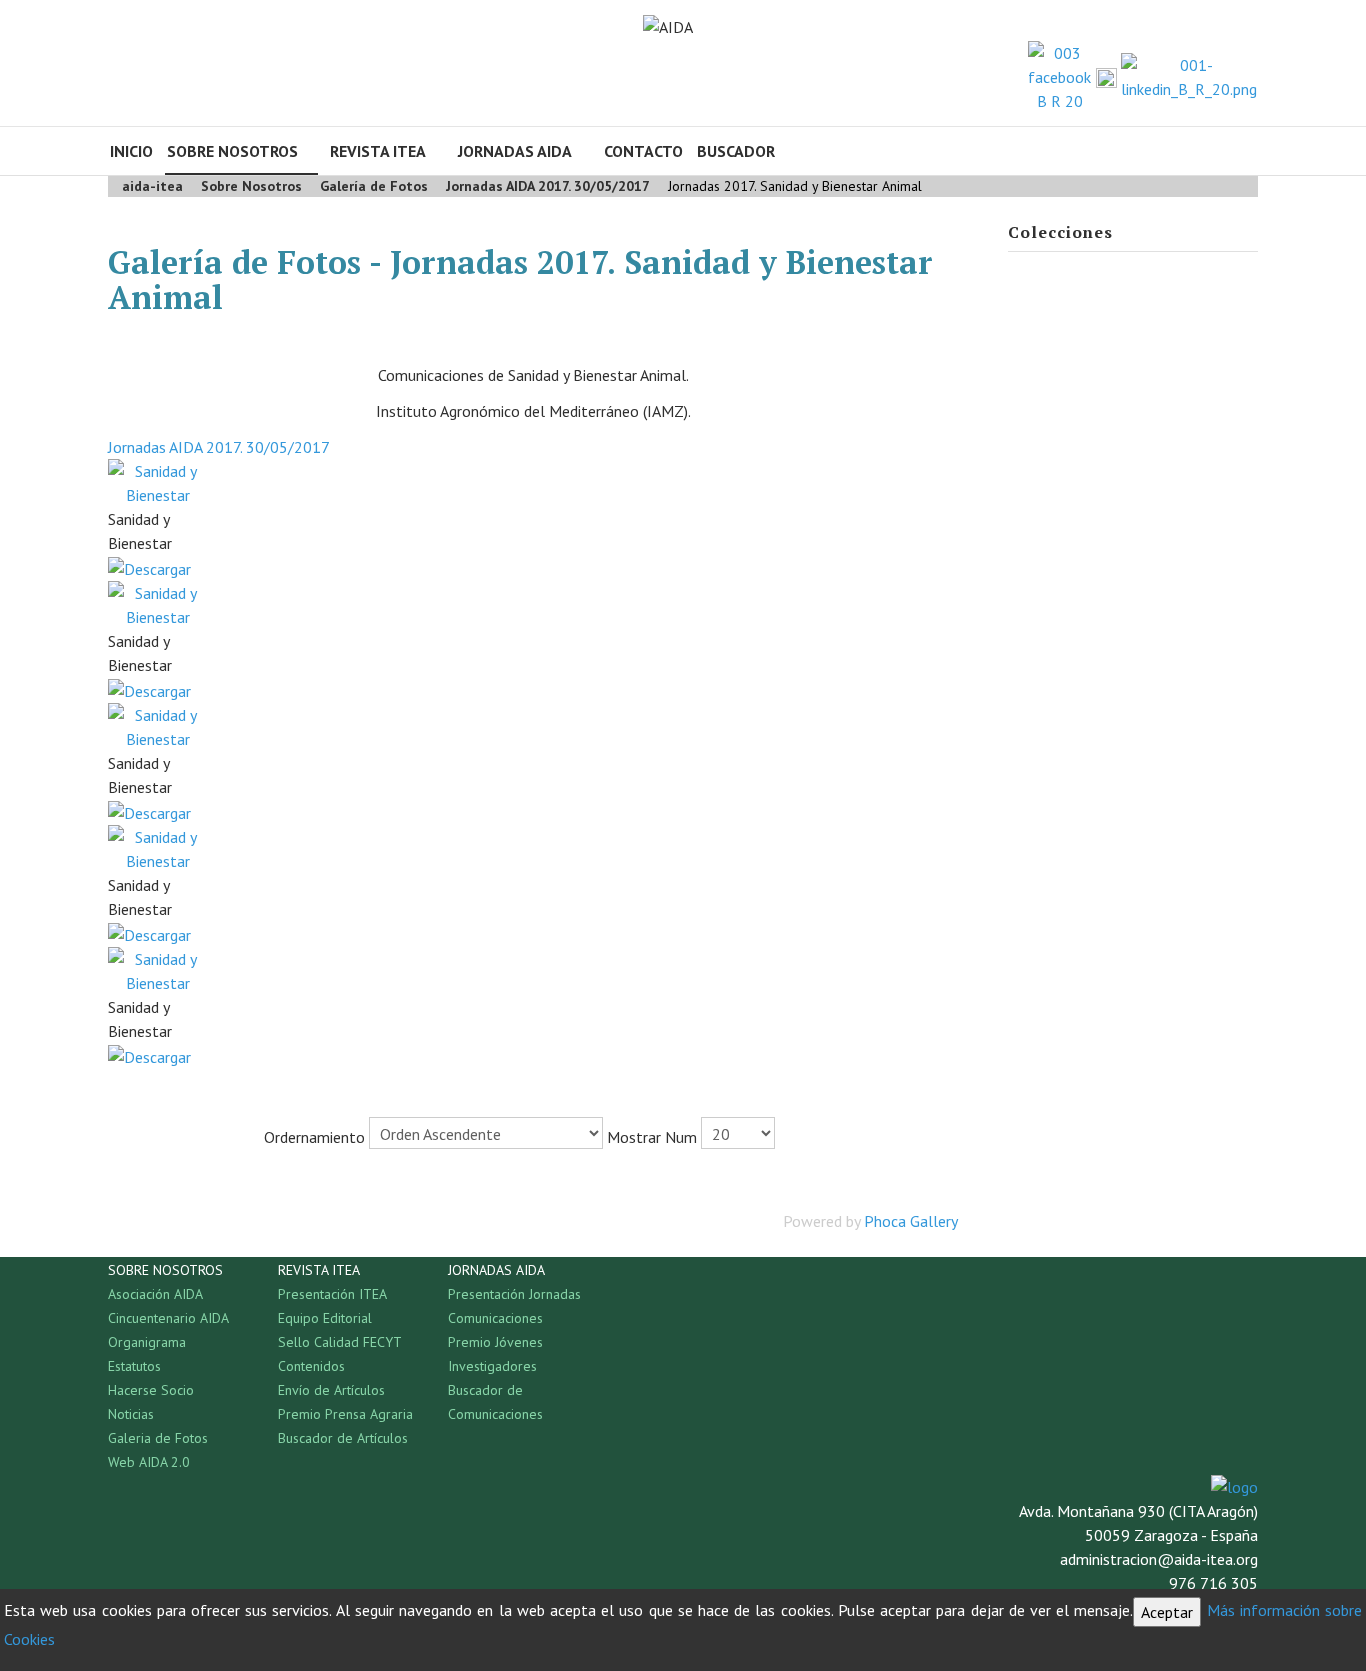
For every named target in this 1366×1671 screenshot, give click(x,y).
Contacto (643, 151)
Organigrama (147, 1342)
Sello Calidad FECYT (340, 1342)
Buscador (736, 151)
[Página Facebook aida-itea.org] (1059, 75)
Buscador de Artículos (343, 1438)
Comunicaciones (495, 1318)
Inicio (131, 151)
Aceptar (1167, 1612)
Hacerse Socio (151, 1390)
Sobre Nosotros (232, 151)
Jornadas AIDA (515, 151)
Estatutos (134, 1366)
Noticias (131, 1414)
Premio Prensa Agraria (345, 1414)
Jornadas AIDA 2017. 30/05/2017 (219, 447)
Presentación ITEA (332, 1294)
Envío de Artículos (331, 1390)
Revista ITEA (378, 151)
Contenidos (311, 1366)
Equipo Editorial (325, 1318)
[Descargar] (149, 567)
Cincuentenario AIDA (168, 1318)
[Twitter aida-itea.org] (1106, 77)
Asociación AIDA (155, 1294)
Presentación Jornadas (514, 1294)
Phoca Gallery (911, 1221)
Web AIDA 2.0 (149, 1462)
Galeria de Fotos (158, 1438)
